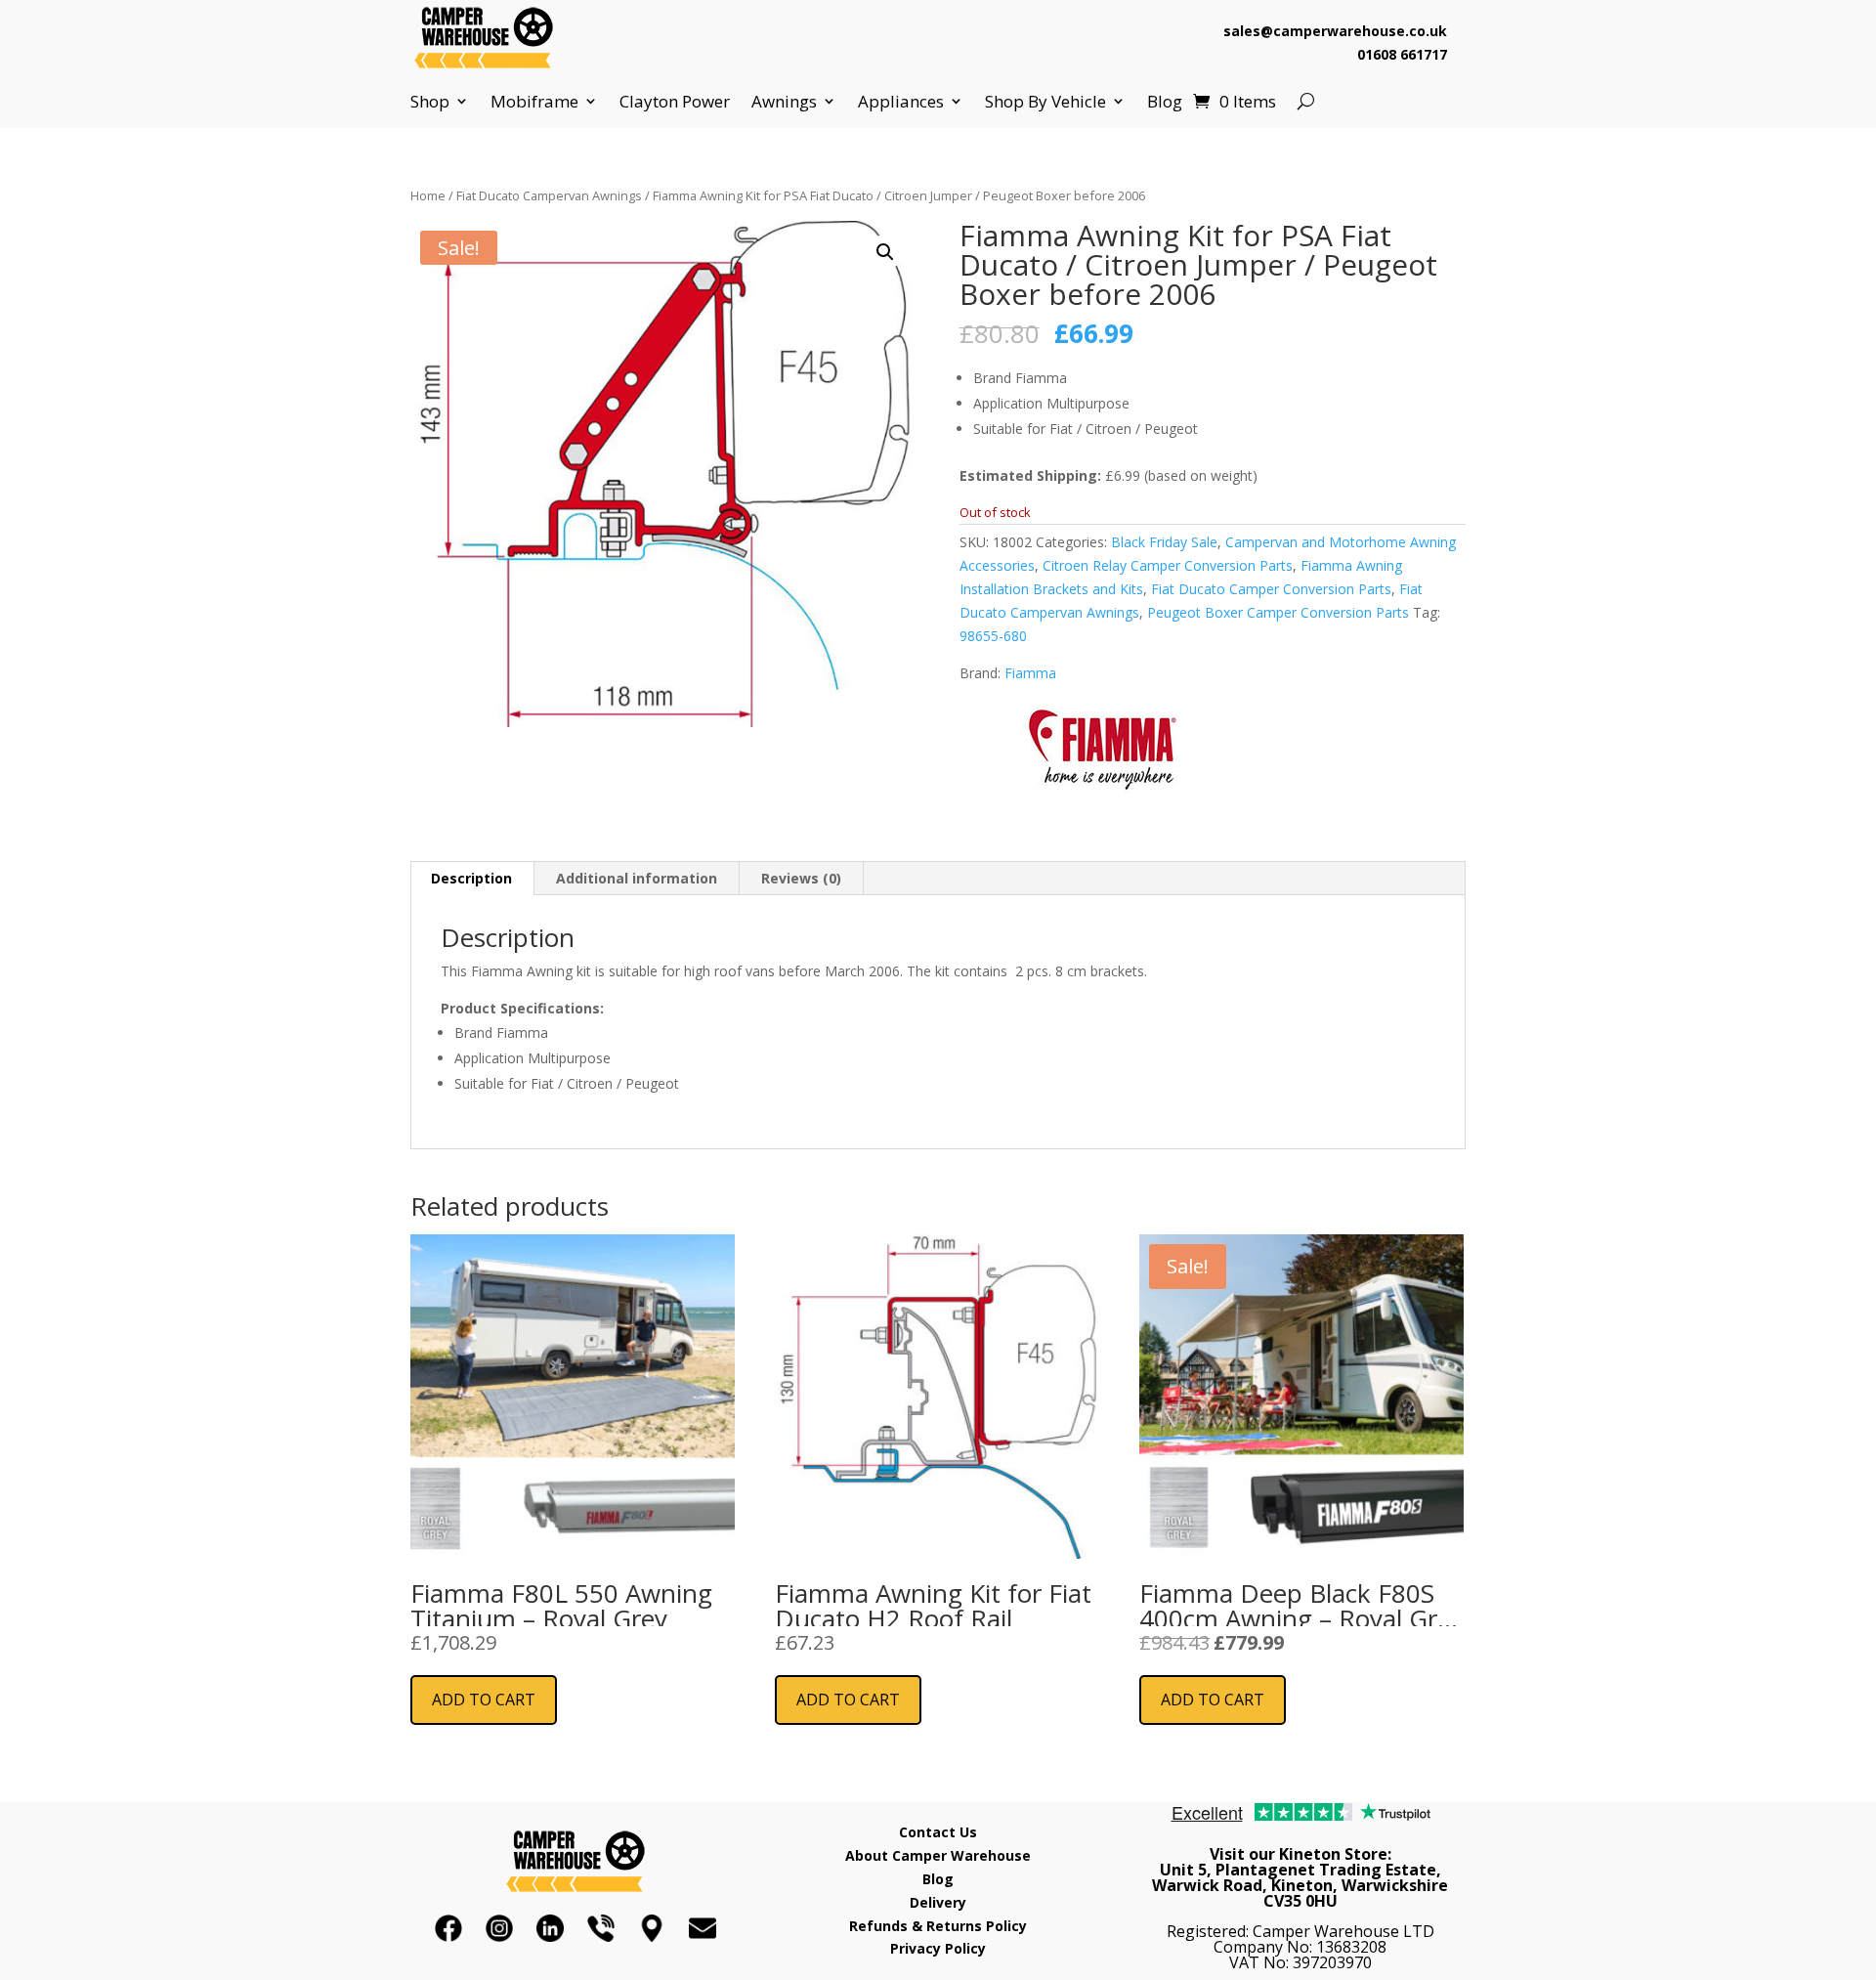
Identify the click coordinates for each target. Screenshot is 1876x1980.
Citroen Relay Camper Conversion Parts (1168, 565)
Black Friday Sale (1164, 542)
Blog (1165, 102)
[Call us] (601, 1928)
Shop (430, 102)
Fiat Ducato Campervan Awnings (549, 195)
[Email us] (703, 1928)
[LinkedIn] (550, 1928)
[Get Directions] (652, 1928)
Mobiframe (534, 102)
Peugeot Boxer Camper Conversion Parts (1278, 612)
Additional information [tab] (637, 878)
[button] (885, 252)
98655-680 (993, 636)
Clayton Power (675, 102)
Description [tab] (471, 878)
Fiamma (1030, 673)
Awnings (784, 102)
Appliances (901, 102)
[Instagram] (499, 1928)
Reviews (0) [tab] (801, 878)
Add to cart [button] (484, 1700)
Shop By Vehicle (1045, 102)
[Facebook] (448, 1928)
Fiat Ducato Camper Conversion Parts (1271, 589)
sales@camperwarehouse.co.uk (1335, 31)
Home (428, 195)
